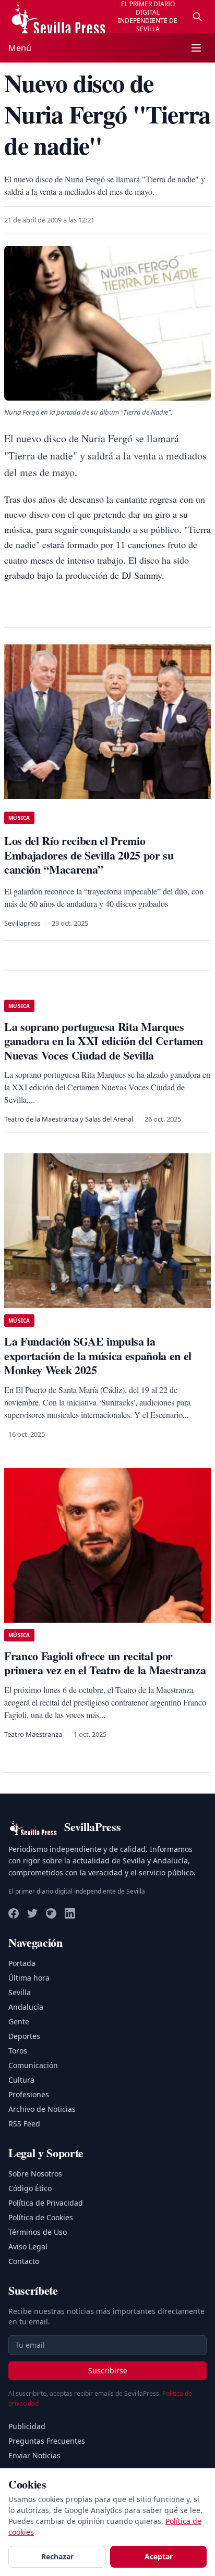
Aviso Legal (28, 2247)
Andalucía (26, 2007)
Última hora (29, 1978)
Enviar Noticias (34, 2455)
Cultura (21, 2080)
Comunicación (33, 2065)
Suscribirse (108, 2370)
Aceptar (159, 2556)
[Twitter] (32, 1913)
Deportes (24, 2036)
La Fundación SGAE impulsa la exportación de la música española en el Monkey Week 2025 (98, 1355)
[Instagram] (51, 1913)
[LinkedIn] (70, 1913)
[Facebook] (14, 1913)
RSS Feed (24, 2124)
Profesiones (29, 2094)
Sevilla (20, 1992)
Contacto (24, 2261)
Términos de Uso (38, 2232)
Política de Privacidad (46, 2203)
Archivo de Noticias (42, 2109)
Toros (18, 2051)
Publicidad (27, 2426)
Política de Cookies (41, 2217)
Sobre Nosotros (35, 2174)
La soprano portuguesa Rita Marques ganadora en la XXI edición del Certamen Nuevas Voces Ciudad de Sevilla (104, 1041)
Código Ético (30, 2188)
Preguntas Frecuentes (47, 2441)
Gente (19, 2021)
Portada (22, 1963)
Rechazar (57, 2556)
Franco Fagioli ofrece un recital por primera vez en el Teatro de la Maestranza (105, 1663)
